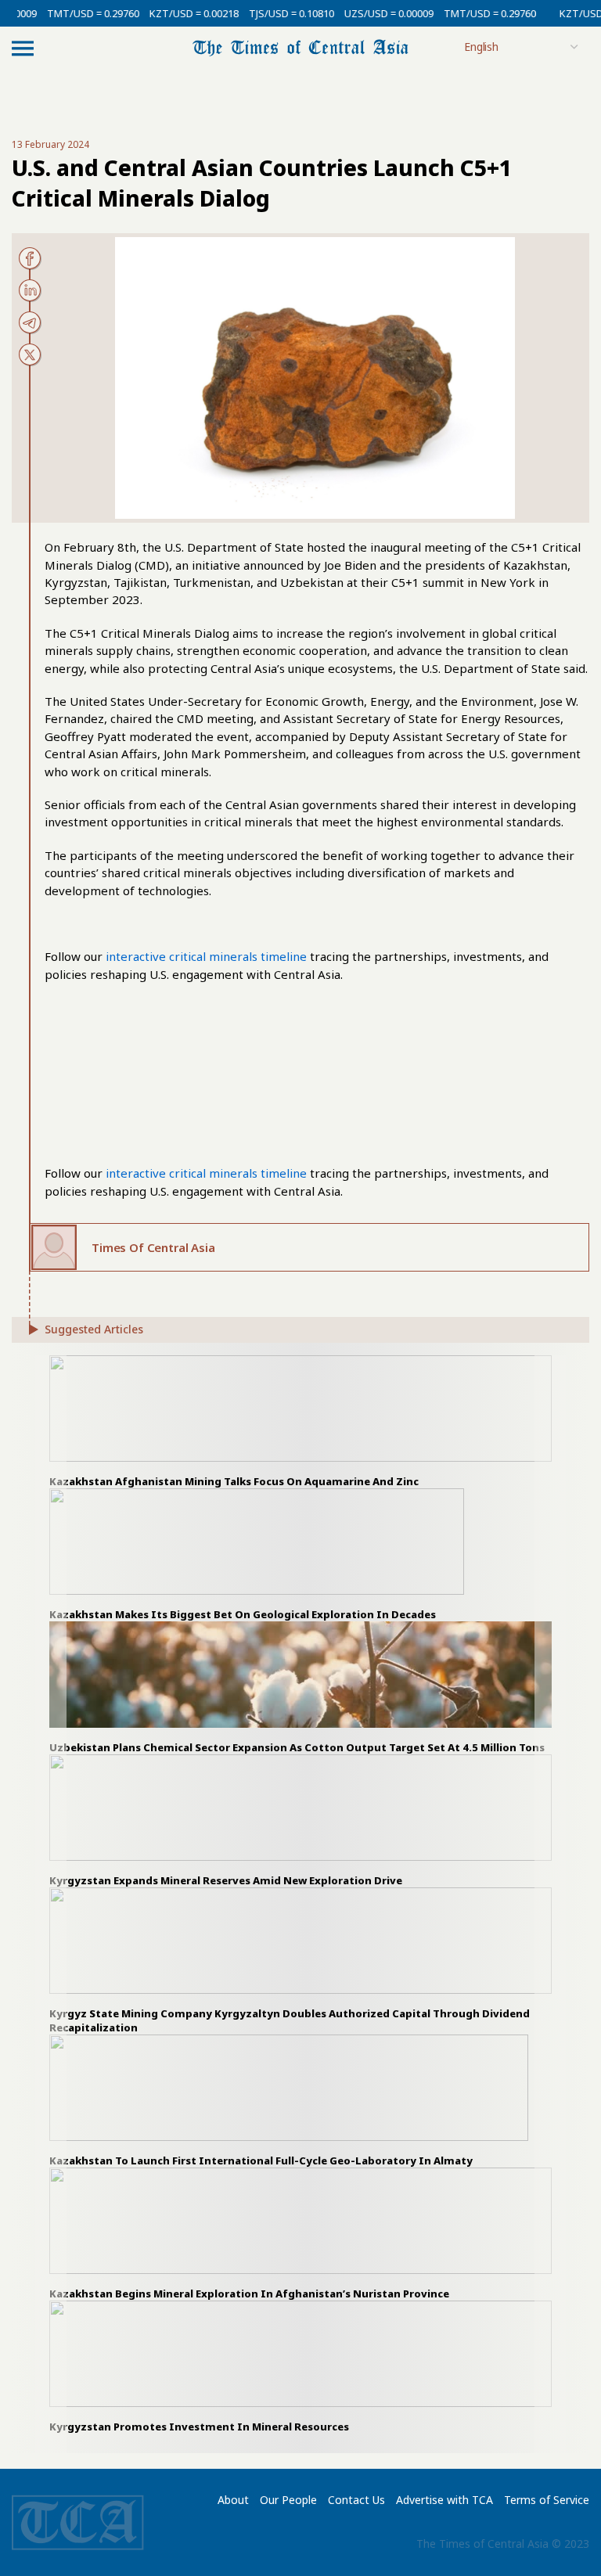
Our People (288, 2500)
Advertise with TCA (444, 2500)
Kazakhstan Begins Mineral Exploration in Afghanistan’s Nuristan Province (249, 2294)
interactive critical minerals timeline (206, 956)
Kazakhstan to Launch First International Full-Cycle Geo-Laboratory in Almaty (261, 2160)
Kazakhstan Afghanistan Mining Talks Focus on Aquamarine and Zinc (234, 1481)
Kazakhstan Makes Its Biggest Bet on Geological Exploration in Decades (243, 1614)
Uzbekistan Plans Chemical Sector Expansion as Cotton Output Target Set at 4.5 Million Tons (297, 1747)
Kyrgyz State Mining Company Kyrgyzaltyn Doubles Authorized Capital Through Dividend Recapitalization (290, 2020)
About (233, 2500)
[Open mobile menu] (23, 48)
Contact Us (356, 2500)
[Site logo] (300, 47)
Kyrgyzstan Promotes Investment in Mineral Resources (199, 2427)
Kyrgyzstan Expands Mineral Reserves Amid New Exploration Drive (226, 1880)
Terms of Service (547, 2500)
